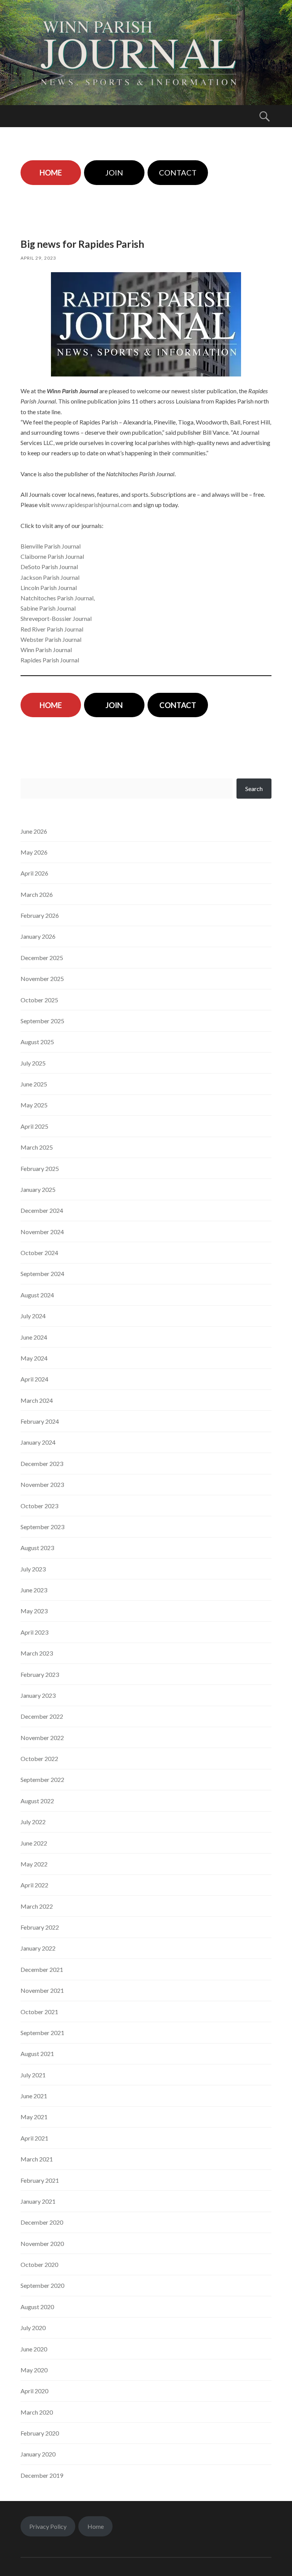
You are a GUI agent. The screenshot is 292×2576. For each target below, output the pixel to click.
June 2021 (34, 2096)
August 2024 (37, 1295)
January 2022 (38, 1948)
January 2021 (38, 2201)
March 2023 (37, 1653)
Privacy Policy (48, 2526)
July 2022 (33, 1822)
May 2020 (34, 2370)
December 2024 (42, 1210)
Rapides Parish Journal (50, 660)
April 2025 (34, 1126)
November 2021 (42, 1990)
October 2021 (39, 2012)
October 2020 (39, 2264)
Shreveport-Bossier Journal (56, 618)
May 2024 (34, 1358)
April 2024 (34, 1379)
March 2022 (37, 1906)
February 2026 (40, 915)
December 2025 (42, 958)
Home (96, 2526)
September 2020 (42, 2285)
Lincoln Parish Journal (49, 588)
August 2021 (37, 2054)
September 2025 (42, 1021)
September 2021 (42, 2033)
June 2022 (34, 1843)
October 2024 (39, 1253)
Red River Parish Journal (52, 629)
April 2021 (34, 2138)
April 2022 (34, 1885)
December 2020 (42, 2222)
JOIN (114, 172)
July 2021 (33, 2075)
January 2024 (38, 1442)
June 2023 (34, 1590)
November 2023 (42, 1484)
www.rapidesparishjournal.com (91, 505)
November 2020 (42, 2243)
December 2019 (42, 2475)
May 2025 (34, 1105)
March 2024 (37, 1400)
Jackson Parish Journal (50, 577)
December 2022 (42, 1716)
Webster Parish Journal (51, 639)
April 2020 (34, 2391)
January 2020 (38, 2454)
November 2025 (42, 979)
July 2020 (33, 2328)
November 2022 (42, 1738)
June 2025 (34, 1084)
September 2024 (42, 1274)
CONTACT (178, 172)
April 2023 (34, 1632)
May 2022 (34, 1864)
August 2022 (37, 1801)
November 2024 (42, 1232)
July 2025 (33, 1063)
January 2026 (38, 936)
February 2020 (40, 2433)
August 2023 (37, 1548)
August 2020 (37, 2307)
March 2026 (37, 894)
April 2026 (34, 873)
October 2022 (39, 1759)
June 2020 (34, 2349)
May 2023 (34, 1611)
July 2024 (33, 1316)
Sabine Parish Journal (48, 608)
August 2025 (37, 1042)
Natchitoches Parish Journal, (58, 598)
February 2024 (40, 1421)
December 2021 (42, 1969)
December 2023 (42, 1463)
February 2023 (40, 1674)
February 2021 (40, 2180)
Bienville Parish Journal (51, 546)
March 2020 (37, 2412)
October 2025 (39, 1000)
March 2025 (37, 1147)
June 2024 (34, 1337)
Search (254, 789)
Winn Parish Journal (46, 650)
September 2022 (42, 1779)
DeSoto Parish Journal (49, 567)
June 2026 (34, 831)
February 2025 (40, 1168)
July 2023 (33, 1569)
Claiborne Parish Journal (52, 556)
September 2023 (42, 1527)
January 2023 (38, 1695)
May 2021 (34, 2117)
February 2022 (40, 1927)
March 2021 (37, 2159)
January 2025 (38, 1189)
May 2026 (34, 852)
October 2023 (39, 1506)
